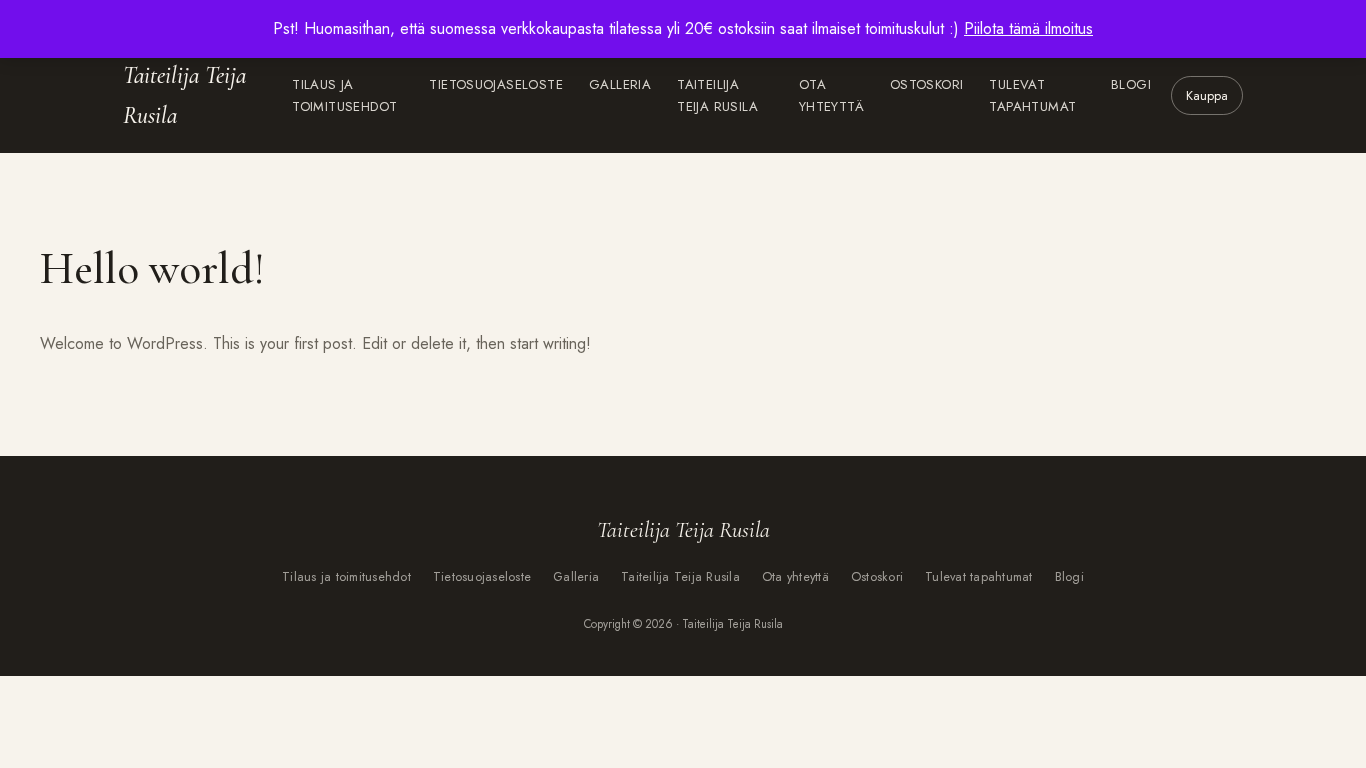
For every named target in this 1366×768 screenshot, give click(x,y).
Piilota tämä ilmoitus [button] (1028, 28)
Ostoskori (927, 84)
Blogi (1131, 84)
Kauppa (1207, 95)
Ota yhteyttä (831, 95)
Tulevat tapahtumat (1032, 95)
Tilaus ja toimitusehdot (344, 95)
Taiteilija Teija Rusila (184, 95)
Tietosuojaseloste (496, 84)
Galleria (620, 84)
